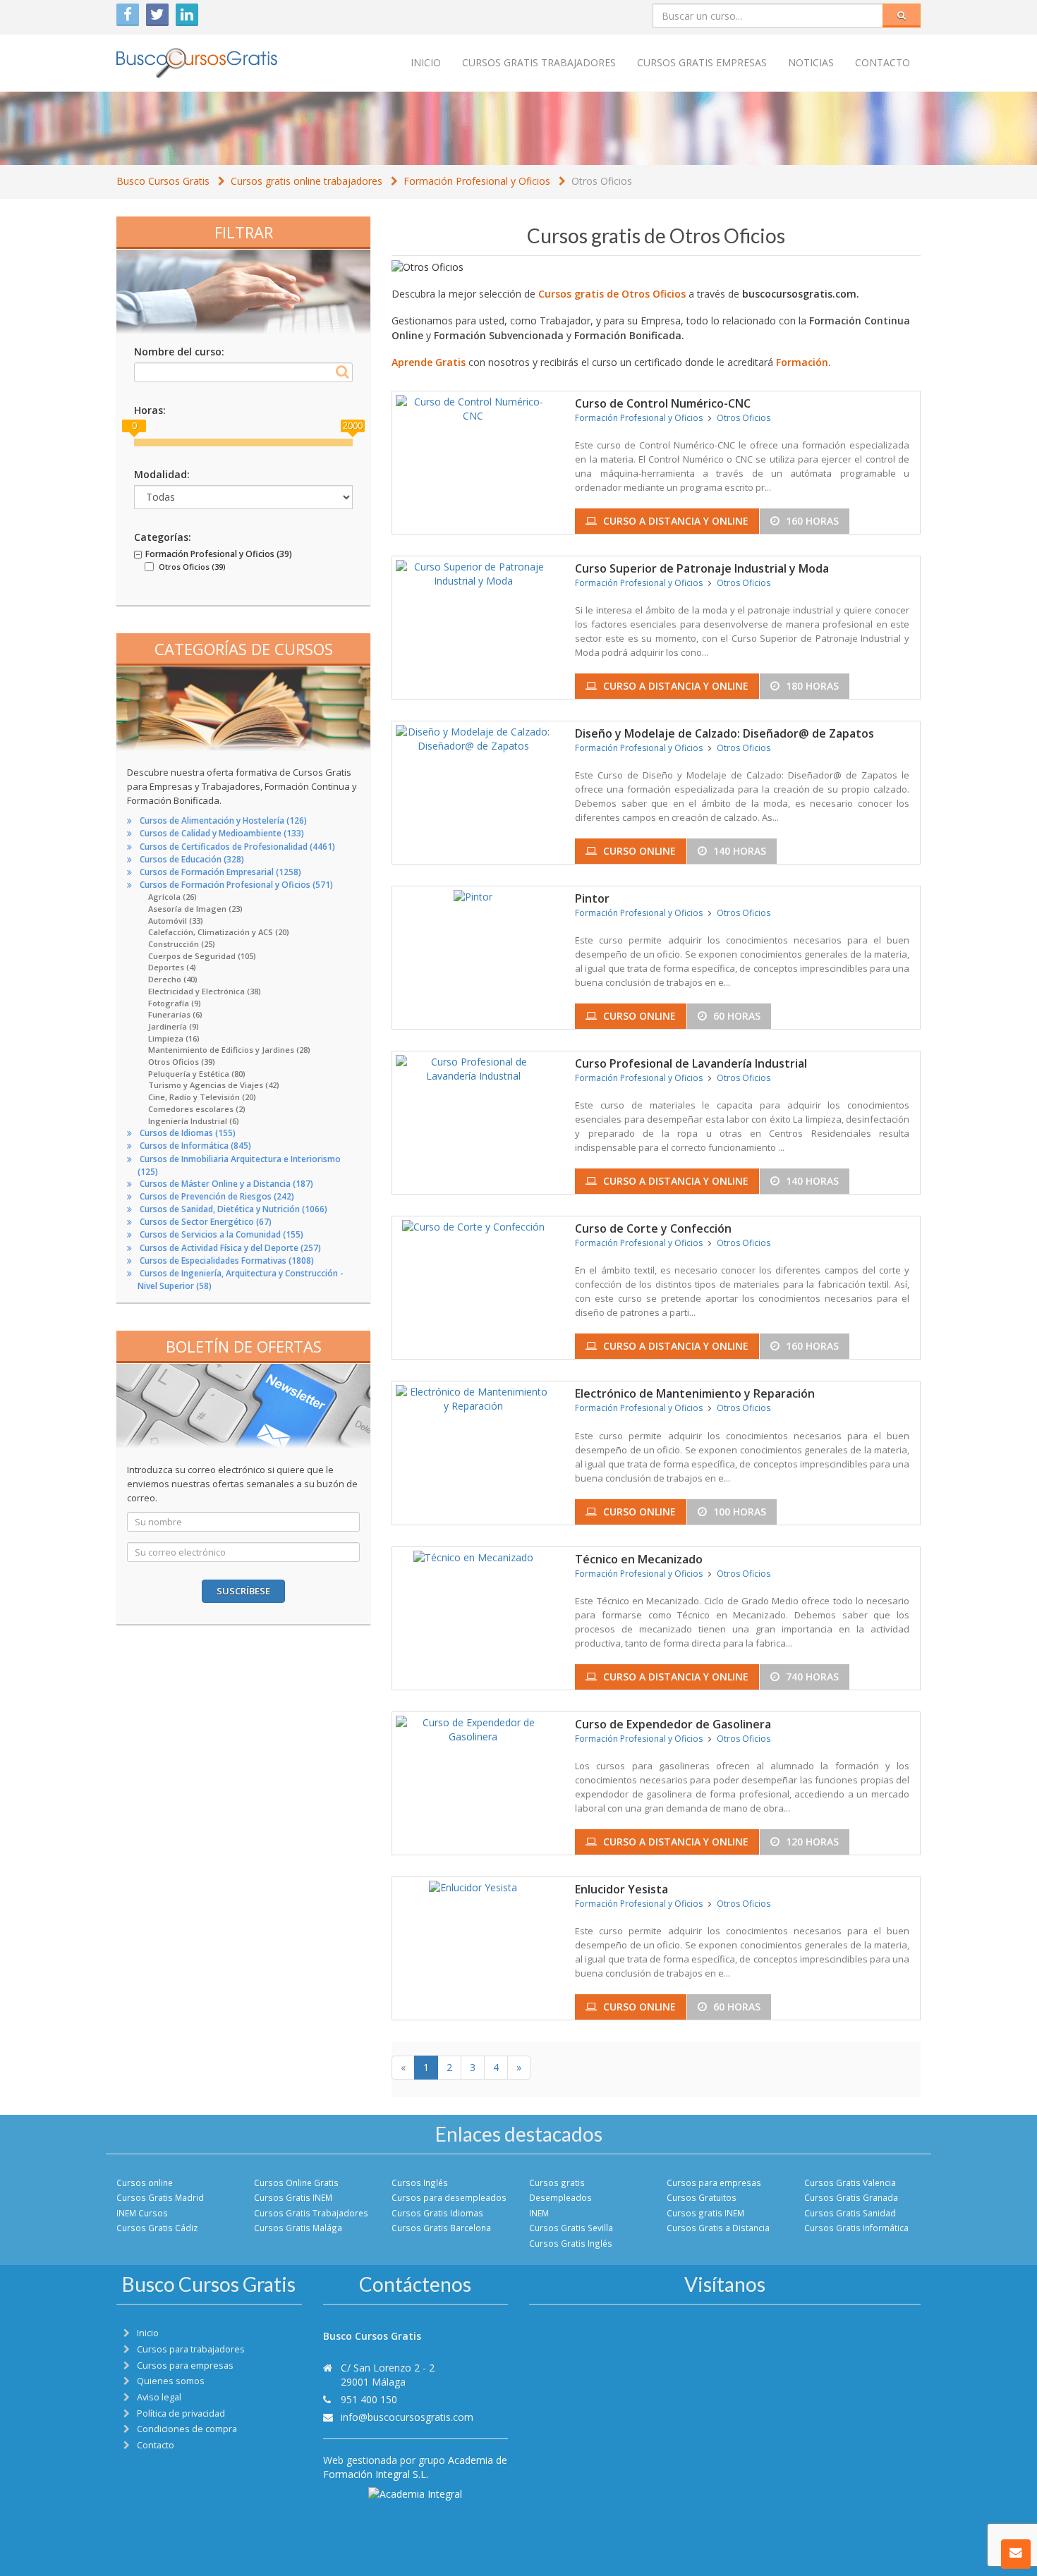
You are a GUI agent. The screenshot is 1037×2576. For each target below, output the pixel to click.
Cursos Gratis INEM (293, 2197)
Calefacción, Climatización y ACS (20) (219, 932)
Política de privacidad (181, 2413)
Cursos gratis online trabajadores (307, 181)
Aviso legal (159, 2397)
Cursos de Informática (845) (195, 1146)
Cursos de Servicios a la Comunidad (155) (222, 1234)
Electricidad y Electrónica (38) (205, 991)
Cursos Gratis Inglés (571, 2243)
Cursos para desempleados (449, 2197)
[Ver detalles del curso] (473, 407)
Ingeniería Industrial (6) (194, 1121)
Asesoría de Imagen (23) (195, 909)
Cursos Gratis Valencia (850, 2183)
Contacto (883, 62)
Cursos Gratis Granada (851, 2197)
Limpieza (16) (174, 1038)
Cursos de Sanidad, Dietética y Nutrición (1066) (234, 1209)
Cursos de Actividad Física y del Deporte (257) (230, 1248)
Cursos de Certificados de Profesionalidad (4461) (237, 847)
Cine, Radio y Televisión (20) (202, 1097)
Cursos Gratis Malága (298, 2228)
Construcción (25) (182, 944)
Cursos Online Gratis (296, 2183)
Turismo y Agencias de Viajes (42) (214, 1085)
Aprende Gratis (429, 362)
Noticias (811, 62)
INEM (539, 2213)
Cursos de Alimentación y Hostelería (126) (223, 820)
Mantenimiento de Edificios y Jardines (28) (229, 1050)
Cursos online (145, 2183)
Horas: (150, 410)
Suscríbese (243, 1591)
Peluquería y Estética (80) (197, 1074)
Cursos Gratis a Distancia (718, 2228)
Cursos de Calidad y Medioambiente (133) (222, 833)
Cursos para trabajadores (191, 2349)
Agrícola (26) (172, 897)
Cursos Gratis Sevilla (571, 2228)
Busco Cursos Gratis (163, 181)
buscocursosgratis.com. (801, 294)
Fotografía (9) (175, 1003)
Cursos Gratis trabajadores (539, 62)
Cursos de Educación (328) (192, 859)
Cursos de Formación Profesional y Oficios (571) (236, 885)
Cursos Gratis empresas (702, 62)
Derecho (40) (173, 979)
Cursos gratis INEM (705, 2213)
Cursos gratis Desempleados (560, 2190)
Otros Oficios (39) (182, 1062)
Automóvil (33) (176, 921)
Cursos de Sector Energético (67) (206, 1222)
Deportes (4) (172, 967)
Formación (802, 362)
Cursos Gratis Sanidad (850, 2213)
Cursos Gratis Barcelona (441, 2228)
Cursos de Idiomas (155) (188, 1133)
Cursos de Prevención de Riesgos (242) (217, 1196)
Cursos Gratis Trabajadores (311, 2213)
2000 (353, 426)
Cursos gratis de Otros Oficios (612, 294)
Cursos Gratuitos (702, 2197)
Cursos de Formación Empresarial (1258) (220, 872)
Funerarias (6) (175, 1014)
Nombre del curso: (179, 352)
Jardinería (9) (174, 1026)
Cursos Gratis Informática (856, 2228)
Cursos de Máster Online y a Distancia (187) (226, 1184)
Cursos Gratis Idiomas (437, 2213)
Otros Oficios (602, 181)
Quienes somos (171, 2381)
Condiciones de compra (187, 2429)
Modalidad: (162, 474)
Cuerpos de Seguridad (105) (202, 956)
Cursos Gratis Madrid (160, 2197)
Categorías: (163, 537)
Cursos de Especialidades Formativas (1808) (227, 1260)
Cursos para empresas (714, 2183)
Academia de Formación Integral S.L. (415, 2467)
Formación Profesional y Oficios (477, 181)
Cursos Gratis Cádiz (157, 2228)
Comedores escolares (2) (197, 1109)
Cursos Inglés (420, 2183)
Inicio (426, 62)
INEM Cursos (142, 2213)
